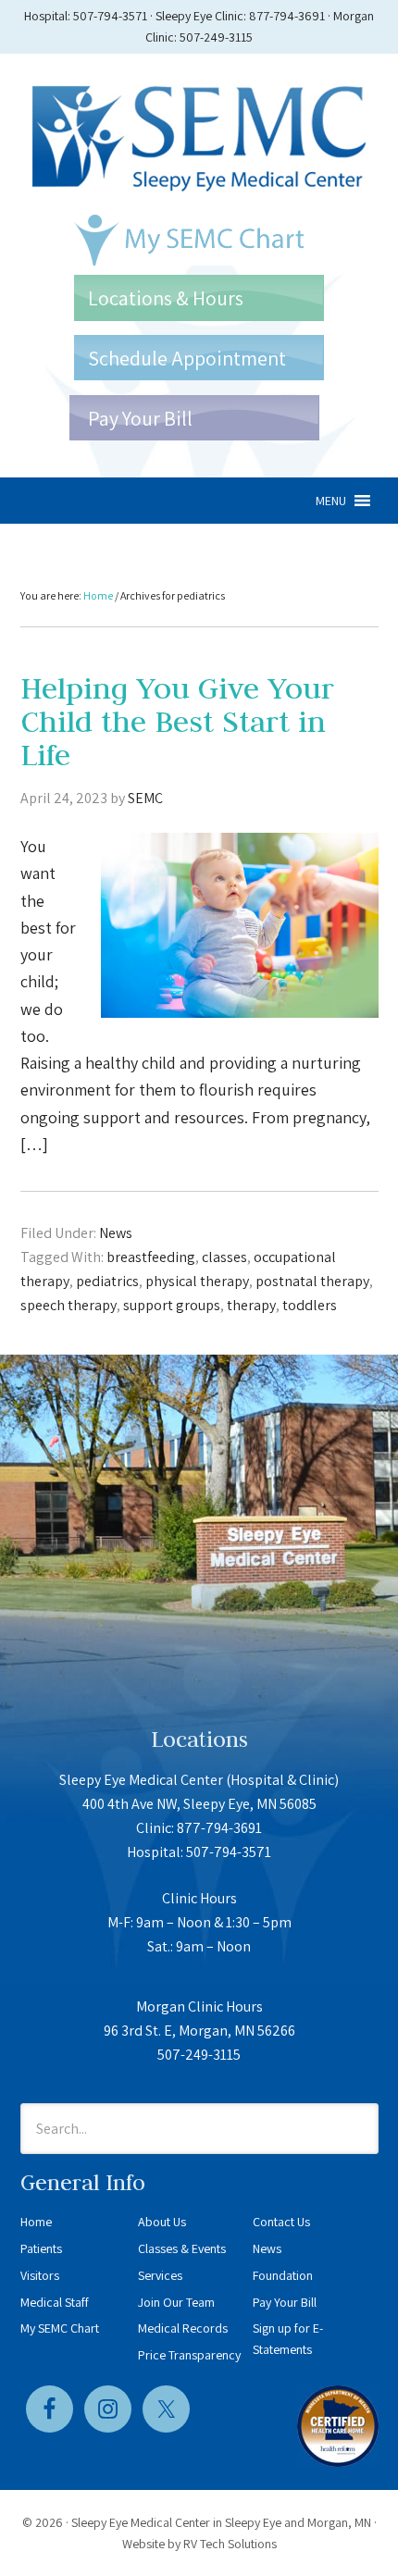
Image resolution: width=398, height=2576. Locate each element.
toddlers (310, 1305)
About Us (162, 2222)
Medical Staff (55, 2302)
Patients (41, 2248)
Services (160, 2275)
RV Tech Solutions (230, 2544)
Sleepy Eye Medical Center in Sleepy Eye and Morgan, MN (221, 2522)
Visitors (40, 2275)
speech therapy (68, 1305)
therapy (251, 1305)
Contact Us (281, 2222)
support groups (172, 1305)
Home (36, 2222)
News (116, 1233)
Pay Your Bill (285, 2302)
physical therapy (197, 1281)
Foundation (283, 2275)
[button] (331, 501)
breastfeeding (151, 1257)
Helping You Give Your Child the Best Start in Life (177, 721)
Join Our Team (176, 2302)
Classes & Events (182, 2248)
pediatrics (107, 1281)
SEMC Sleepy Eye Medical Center (199, 134)
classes (224, 1257)
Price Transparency (189, 2355)
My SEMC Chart (60, 2328)
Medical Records (183, 2328)
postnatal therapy (312, 1281)
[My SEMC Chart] (199, 240)
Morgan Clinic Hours (199, 2006)
